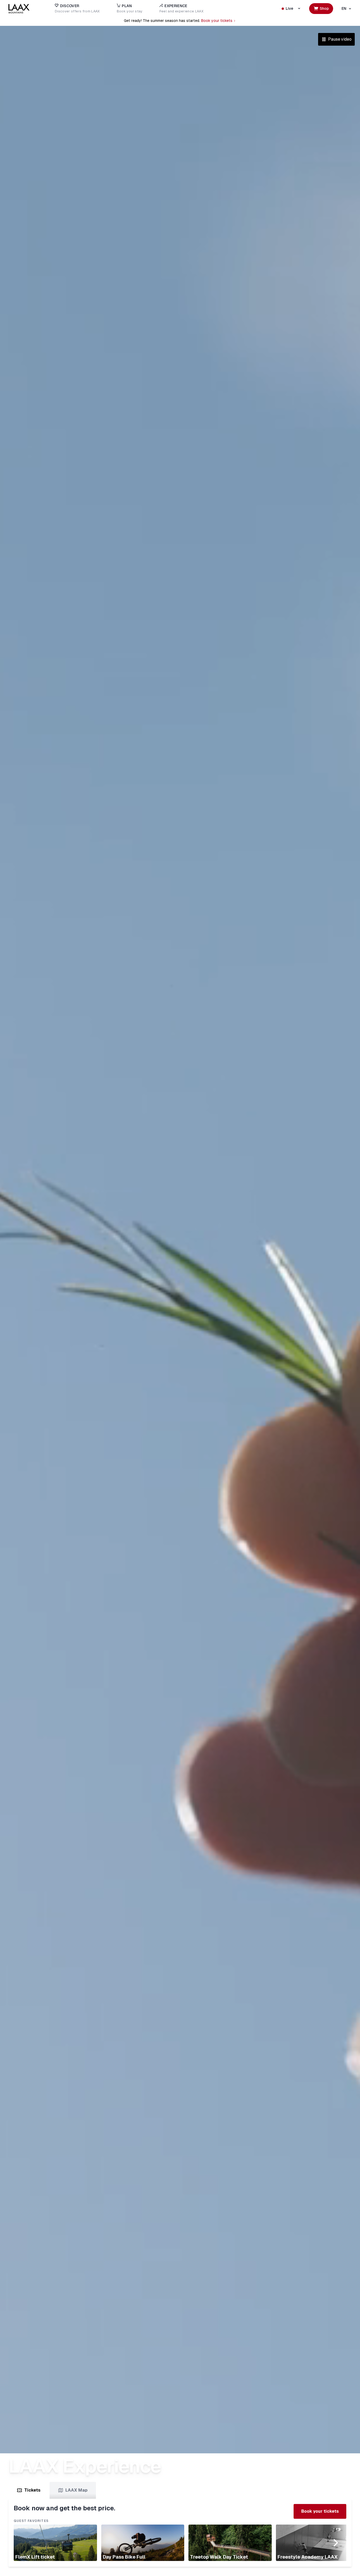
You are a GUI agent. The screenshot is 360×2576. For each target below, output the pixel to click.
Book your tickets (217, 21)
